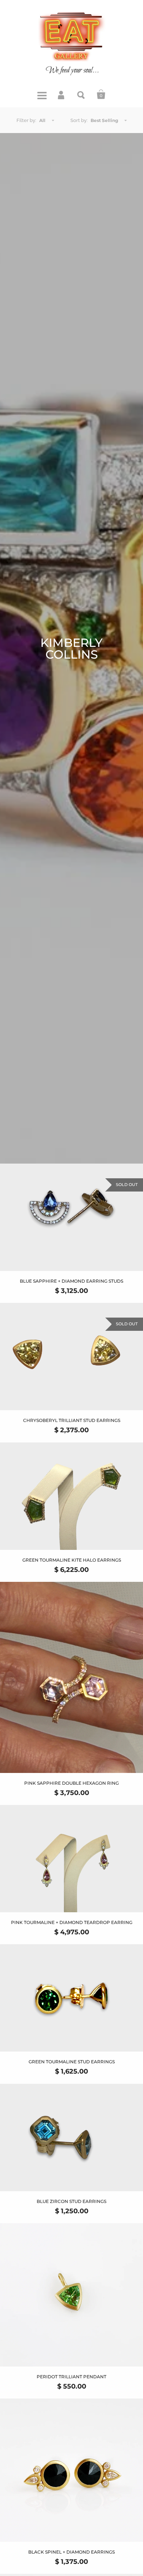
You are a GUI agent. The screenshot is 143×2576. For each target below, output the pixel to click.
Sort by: (79, 120)
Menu (42, 94)
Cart (101, 94)
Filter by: (26, 120)
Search (81, 94)
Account (62, 94)
